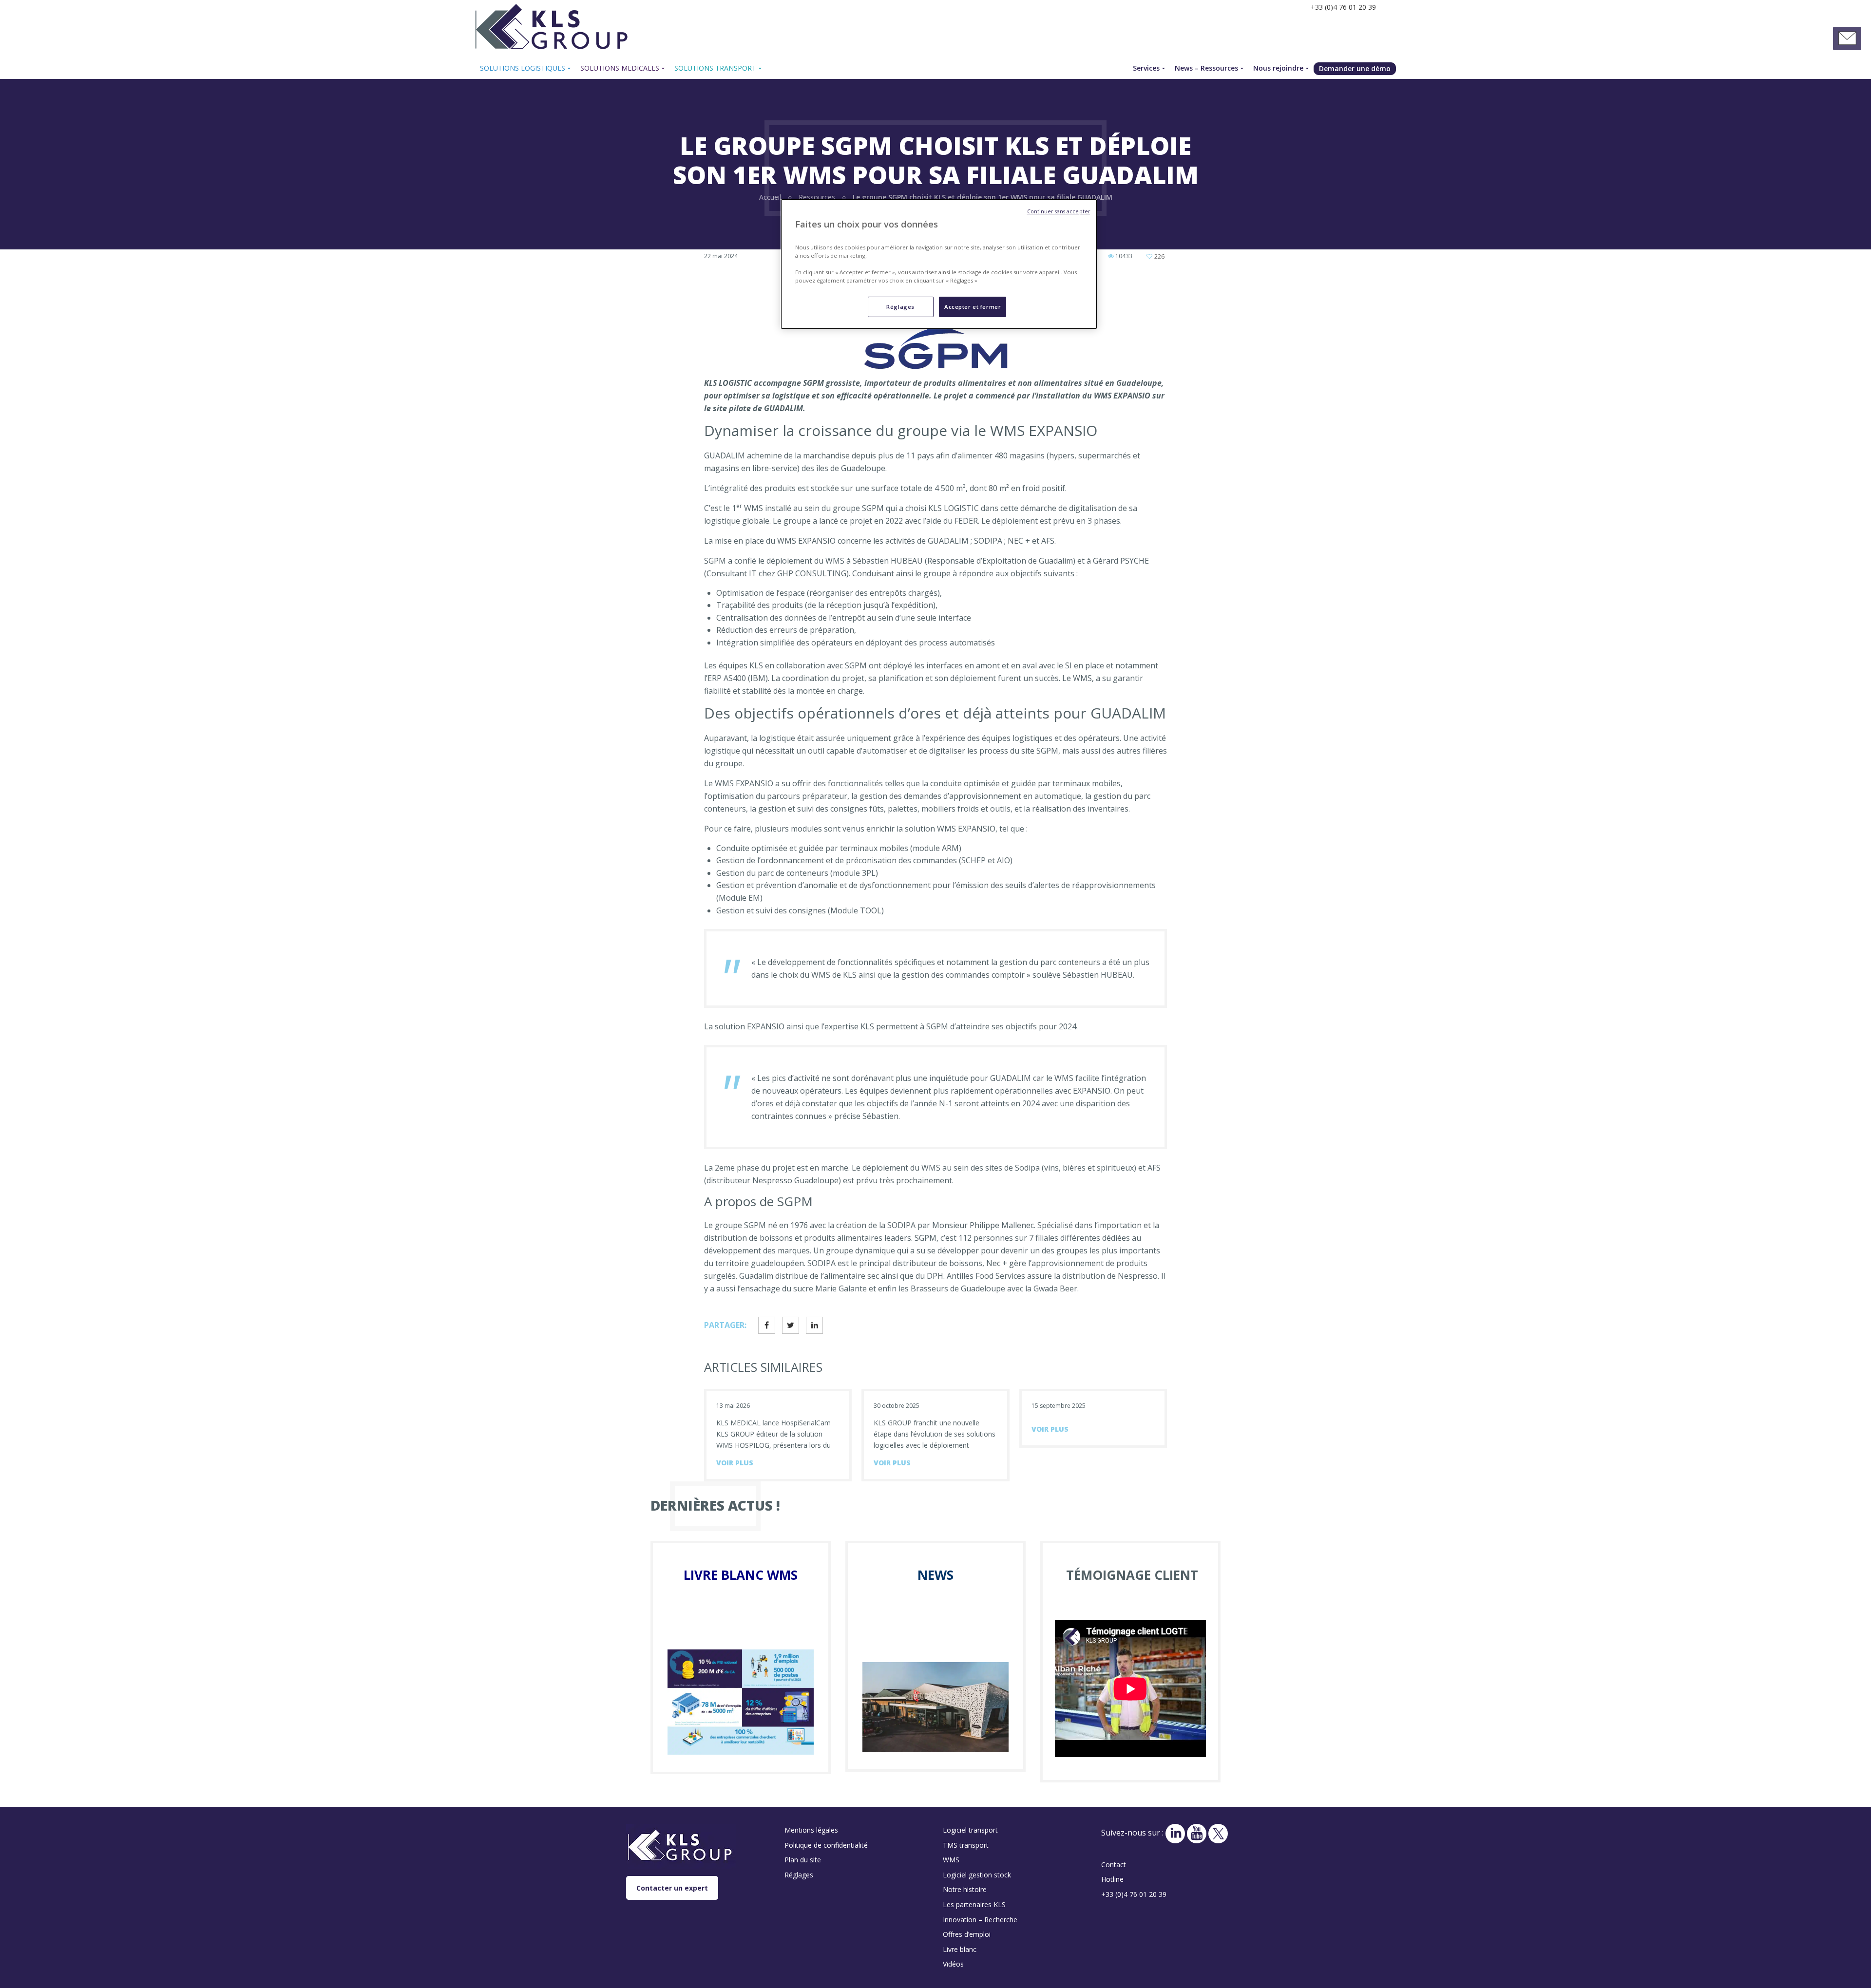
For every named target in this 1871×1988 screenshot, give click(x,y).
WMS (951, 1860)
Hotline (1112, 1879)
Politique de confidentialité (826, 1845)
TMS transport (966, 1845)
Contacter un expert (672, 1888)
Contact (1114, 1865)
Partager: (725, 1325)
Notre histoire (965, 1889)
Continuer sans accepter (1059, 211)
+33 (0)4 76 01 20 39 (1134, 1894)
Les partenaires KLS (974, 1904)
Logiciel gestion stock (977, 1875)
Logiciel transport (970, 1830)
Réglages (900, 307)
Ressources (817, 197)
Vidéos (953, 1964)
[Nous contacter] (1847, 38)
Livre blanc (960, 1949)
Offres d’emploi (967, 1934)
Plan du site (803, 1860)
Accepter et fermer (973, 307)
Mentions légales (811, 1830)
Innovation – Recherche (980, 1920)
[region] (939, 264)
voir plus (735, 1463)
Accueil (770, 197)
